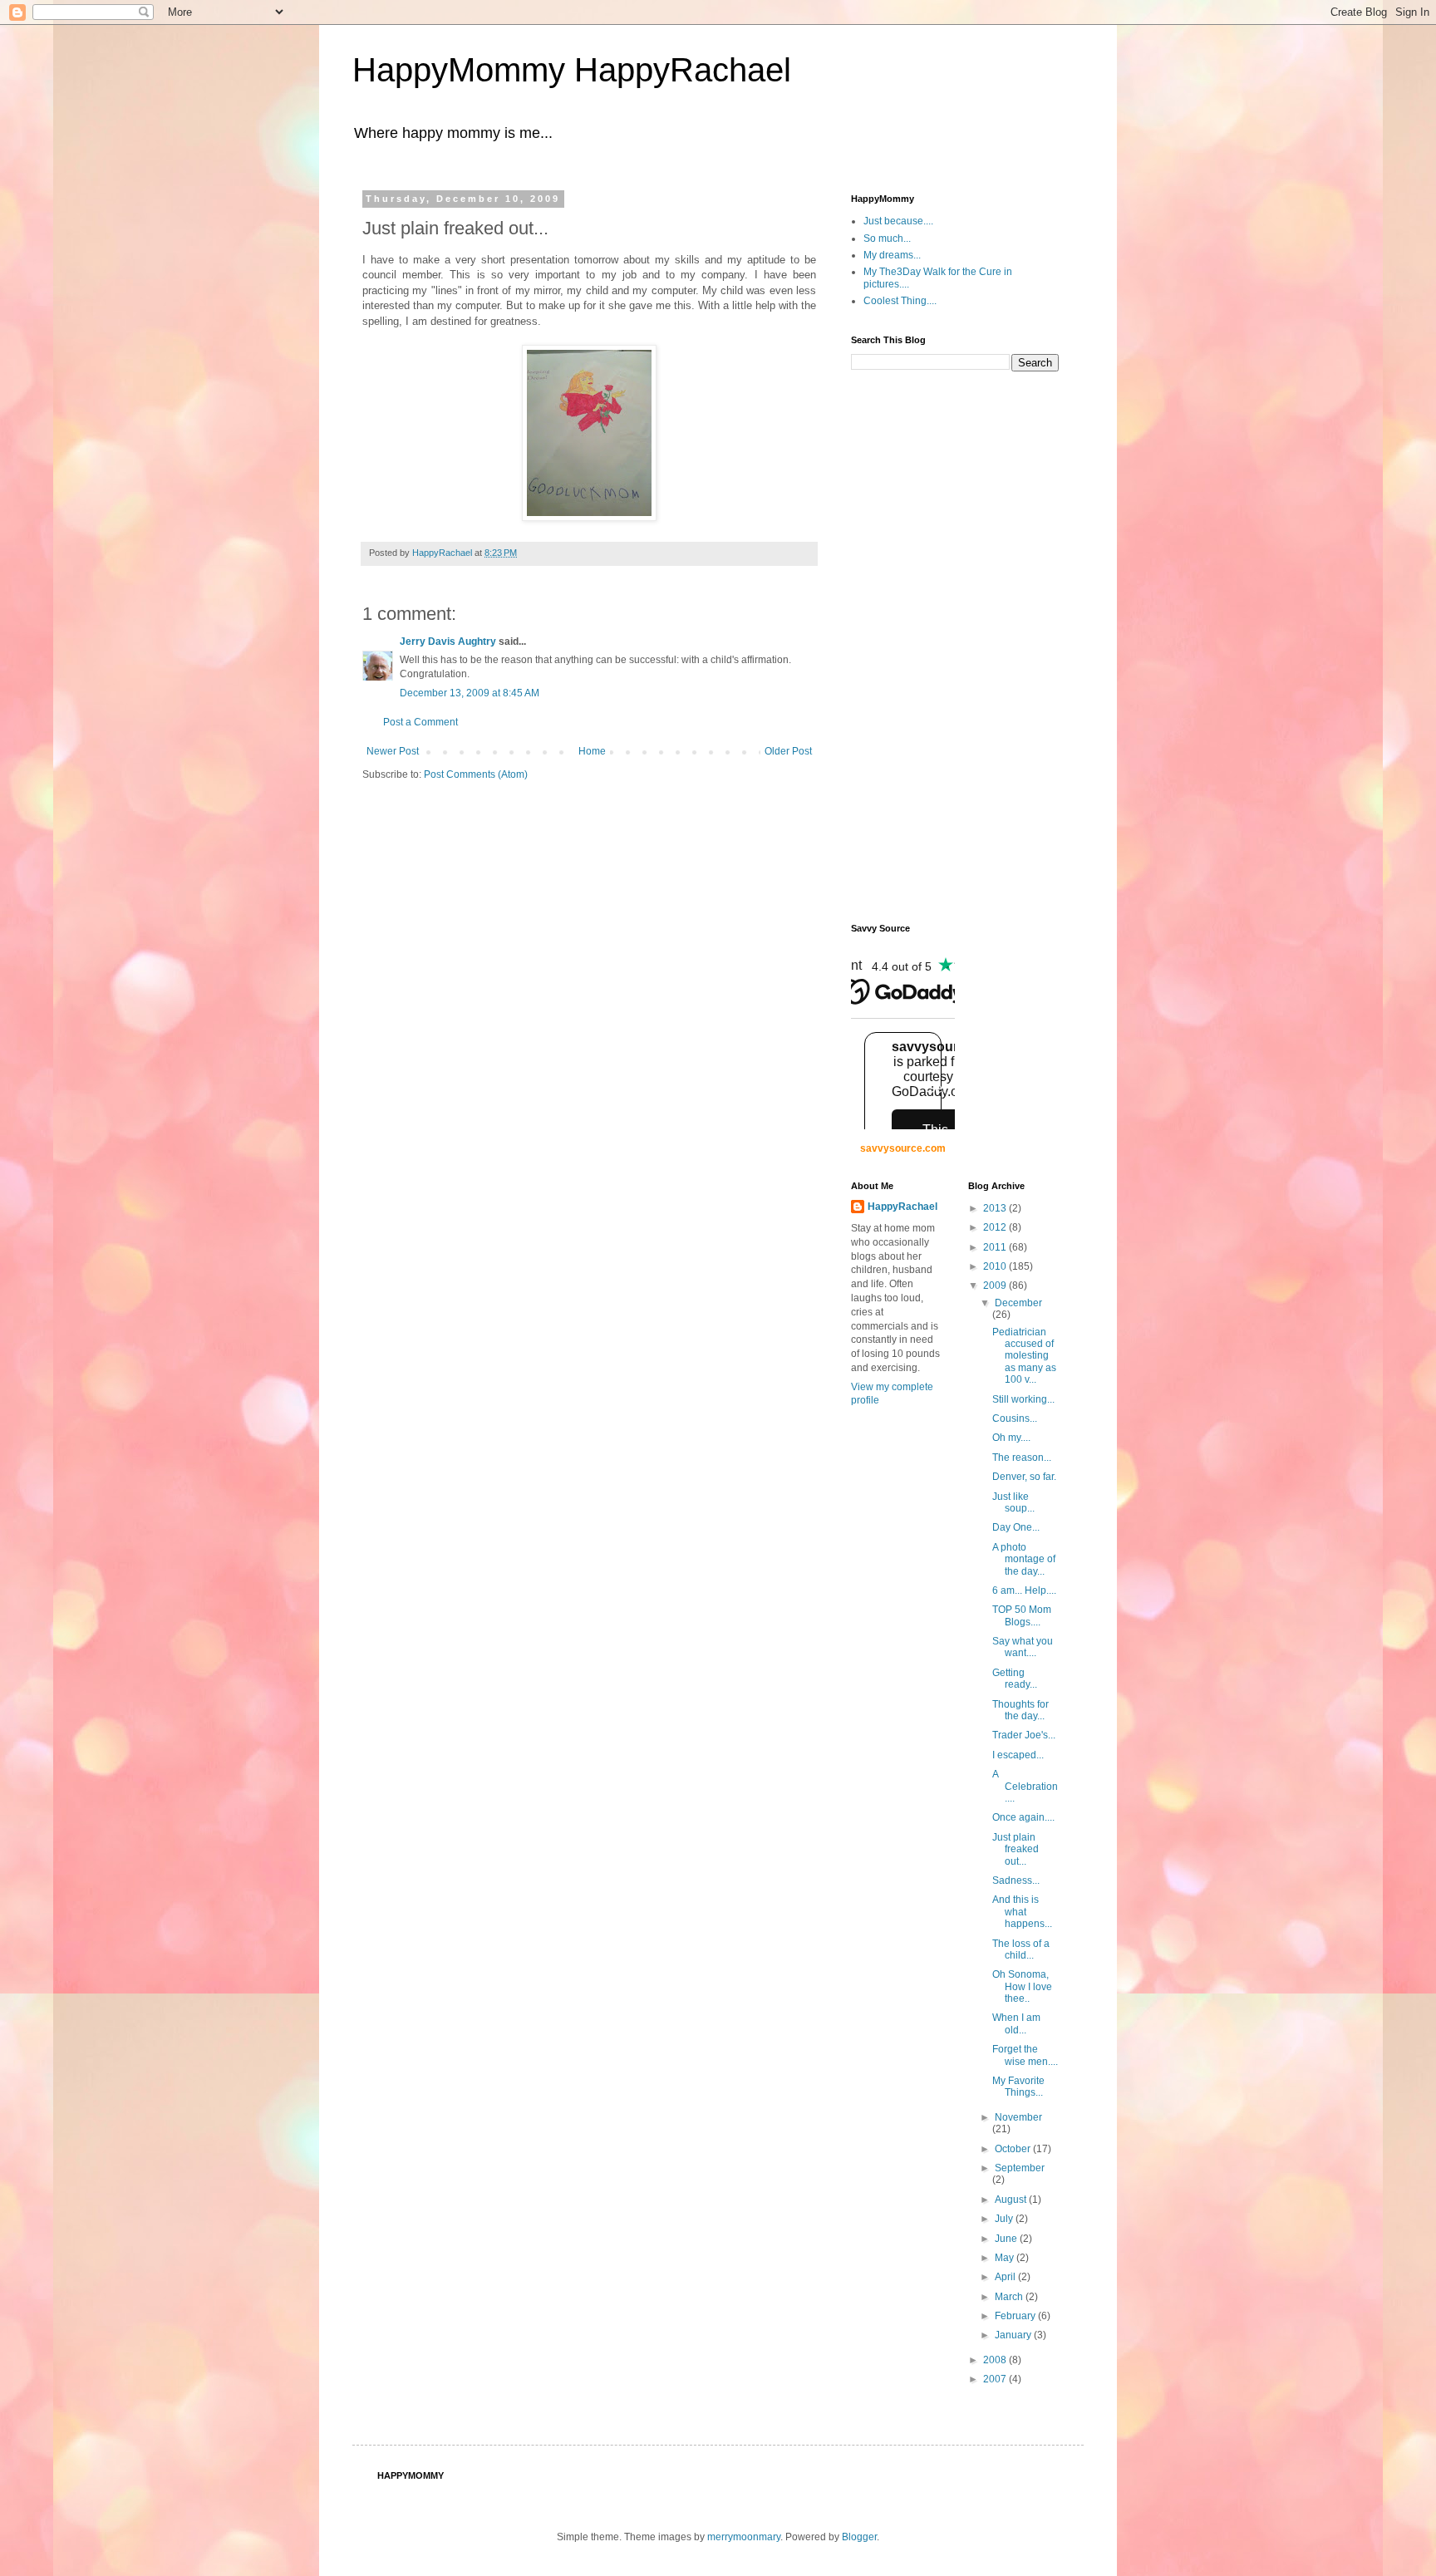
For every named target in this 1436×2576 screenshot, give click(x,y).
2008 (996, 2360)
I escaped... (1018, 1755)
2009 (996, 1286)
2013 (996, 1208)
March (1010, 2297)
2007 (996, 2379)
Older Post (788, 751)
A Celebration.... (1025, 1786)
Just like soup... (1013, 1502)
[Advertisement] (917, 646)
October (1014, 2149)
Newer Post (393, 751)
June (1007, 2239)
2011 (996, 1247)
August (1012, 2200)
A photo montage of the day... (1024, 1559)
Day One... (1016, 1527)
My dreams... (892, 255)
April (1006, 2277)
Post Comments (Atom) (476, 774)
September (1020, 2168)
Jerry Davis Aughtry (448, 642)
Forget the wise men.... (1025, 2055)
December (1018, 1303)
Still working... (1023, 1399)
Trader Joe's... (1024, 1735)
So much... (887, 238)
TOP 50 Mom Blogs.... (1022, 1615)
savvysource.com (903, 1148)
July (1005, 2219)
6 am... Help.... (1024, 1590)
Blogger (859, 2537)
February (1016, 2316)
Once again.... (1023, 1817)
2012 (996, 1227)
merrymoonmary (744, 2537)
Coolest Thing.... (900, 301)
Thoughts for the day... (1020, 1710)
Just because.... (898, 221)
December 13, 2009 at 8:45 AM (470, 693)
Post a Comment (420, 722)
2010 (996, 1266)
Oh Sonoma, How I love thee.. (1022, 1986)
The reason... (1022, 1458)
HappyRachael (902, 1207)
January (1014, 2335)
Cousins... (1015, 1418)
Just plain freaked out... (1016, 1849)
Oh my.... (1011, 1438)
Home (592, 751)
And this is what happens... (1022, 1912)
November (1018, 2117)
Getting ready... (1015, 1679)
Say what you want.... (1023, 1647)
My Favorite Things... (1018, 2087)
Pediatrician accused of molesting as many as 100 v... (1024, 1356)
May (1006, 2258)
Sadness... (1016, 1880)
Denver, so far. (1024, 1477)
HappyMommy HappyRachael (572, 70)
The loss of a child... (1021, 1949)
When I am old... (1016, 2023)
